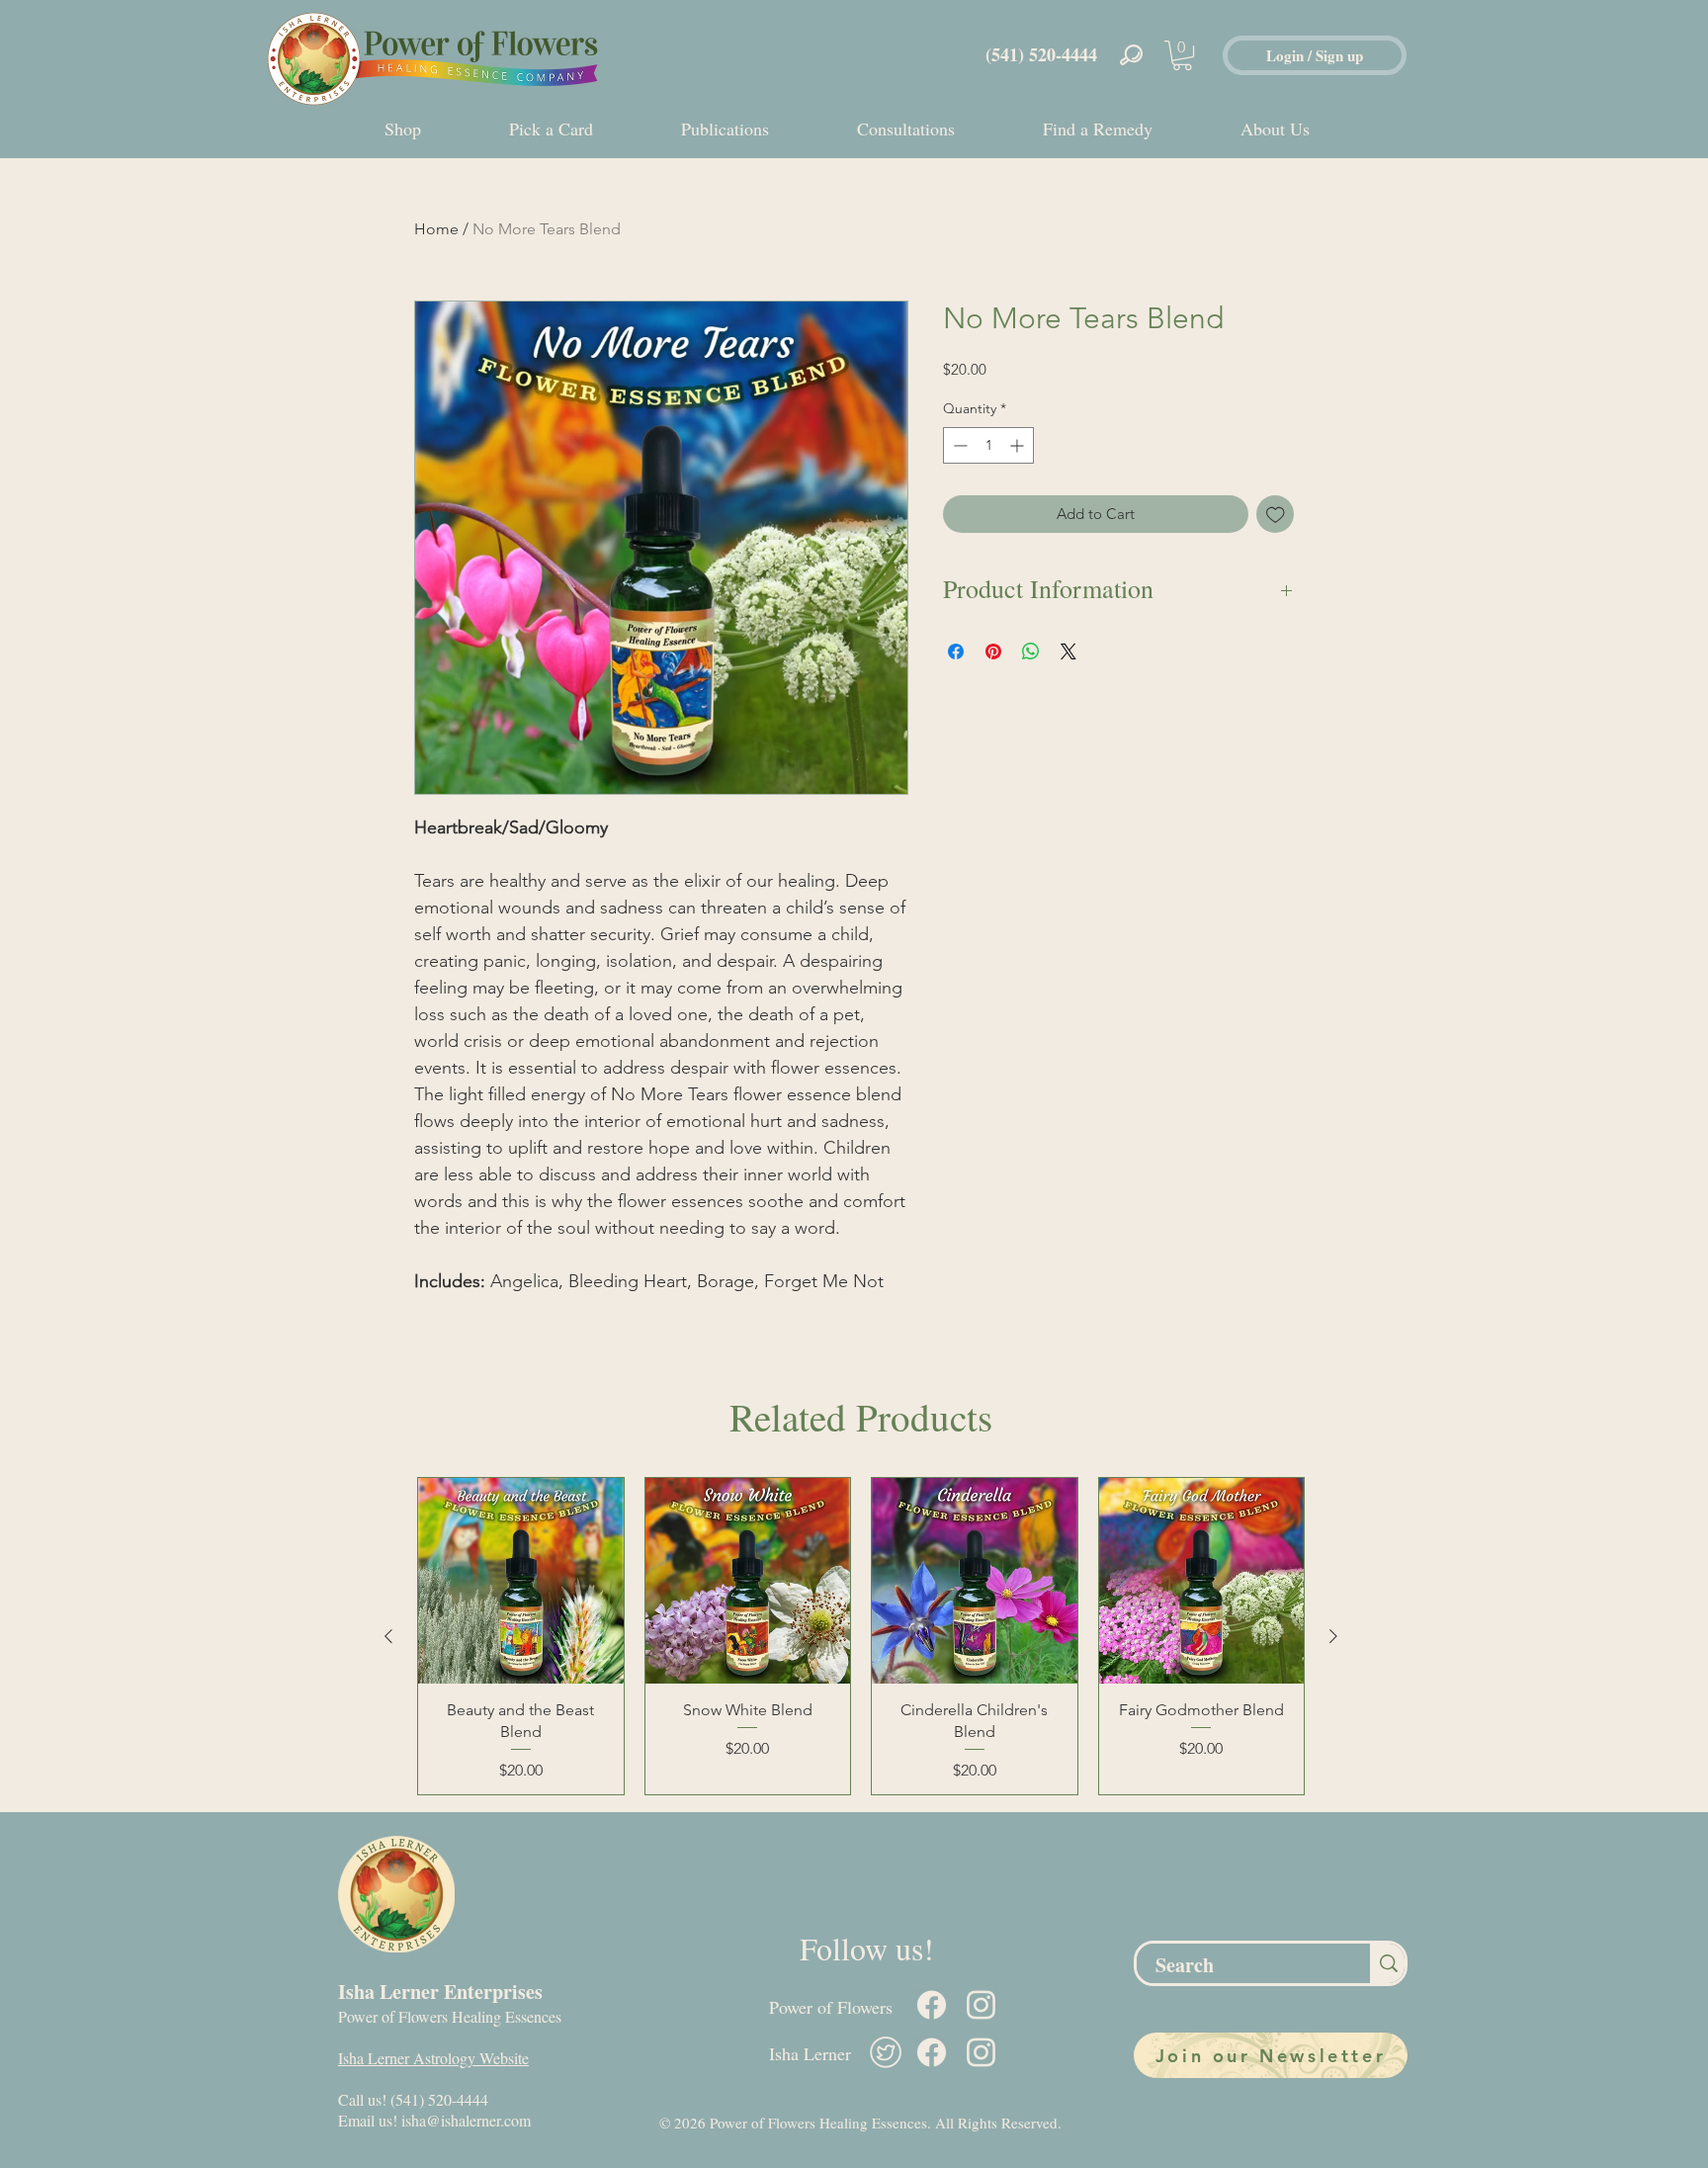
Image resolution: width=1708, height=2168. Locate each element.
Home (436, 229)
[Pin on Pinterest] (993, 651)
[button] (1182, 55)
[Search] (1387, 1963)
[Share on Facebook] (956, 651)
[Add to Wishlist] (1276, 515)
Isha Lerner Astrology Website (433, 2058)
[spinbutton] (988, 445)
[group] (861, 1636)
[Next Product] (1333, 1636)
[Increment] (1019, 445)
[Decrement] (958, 445)
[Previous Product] (388, 1636)
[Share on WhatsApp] (1031, 651)
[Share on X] (1068, 651)
